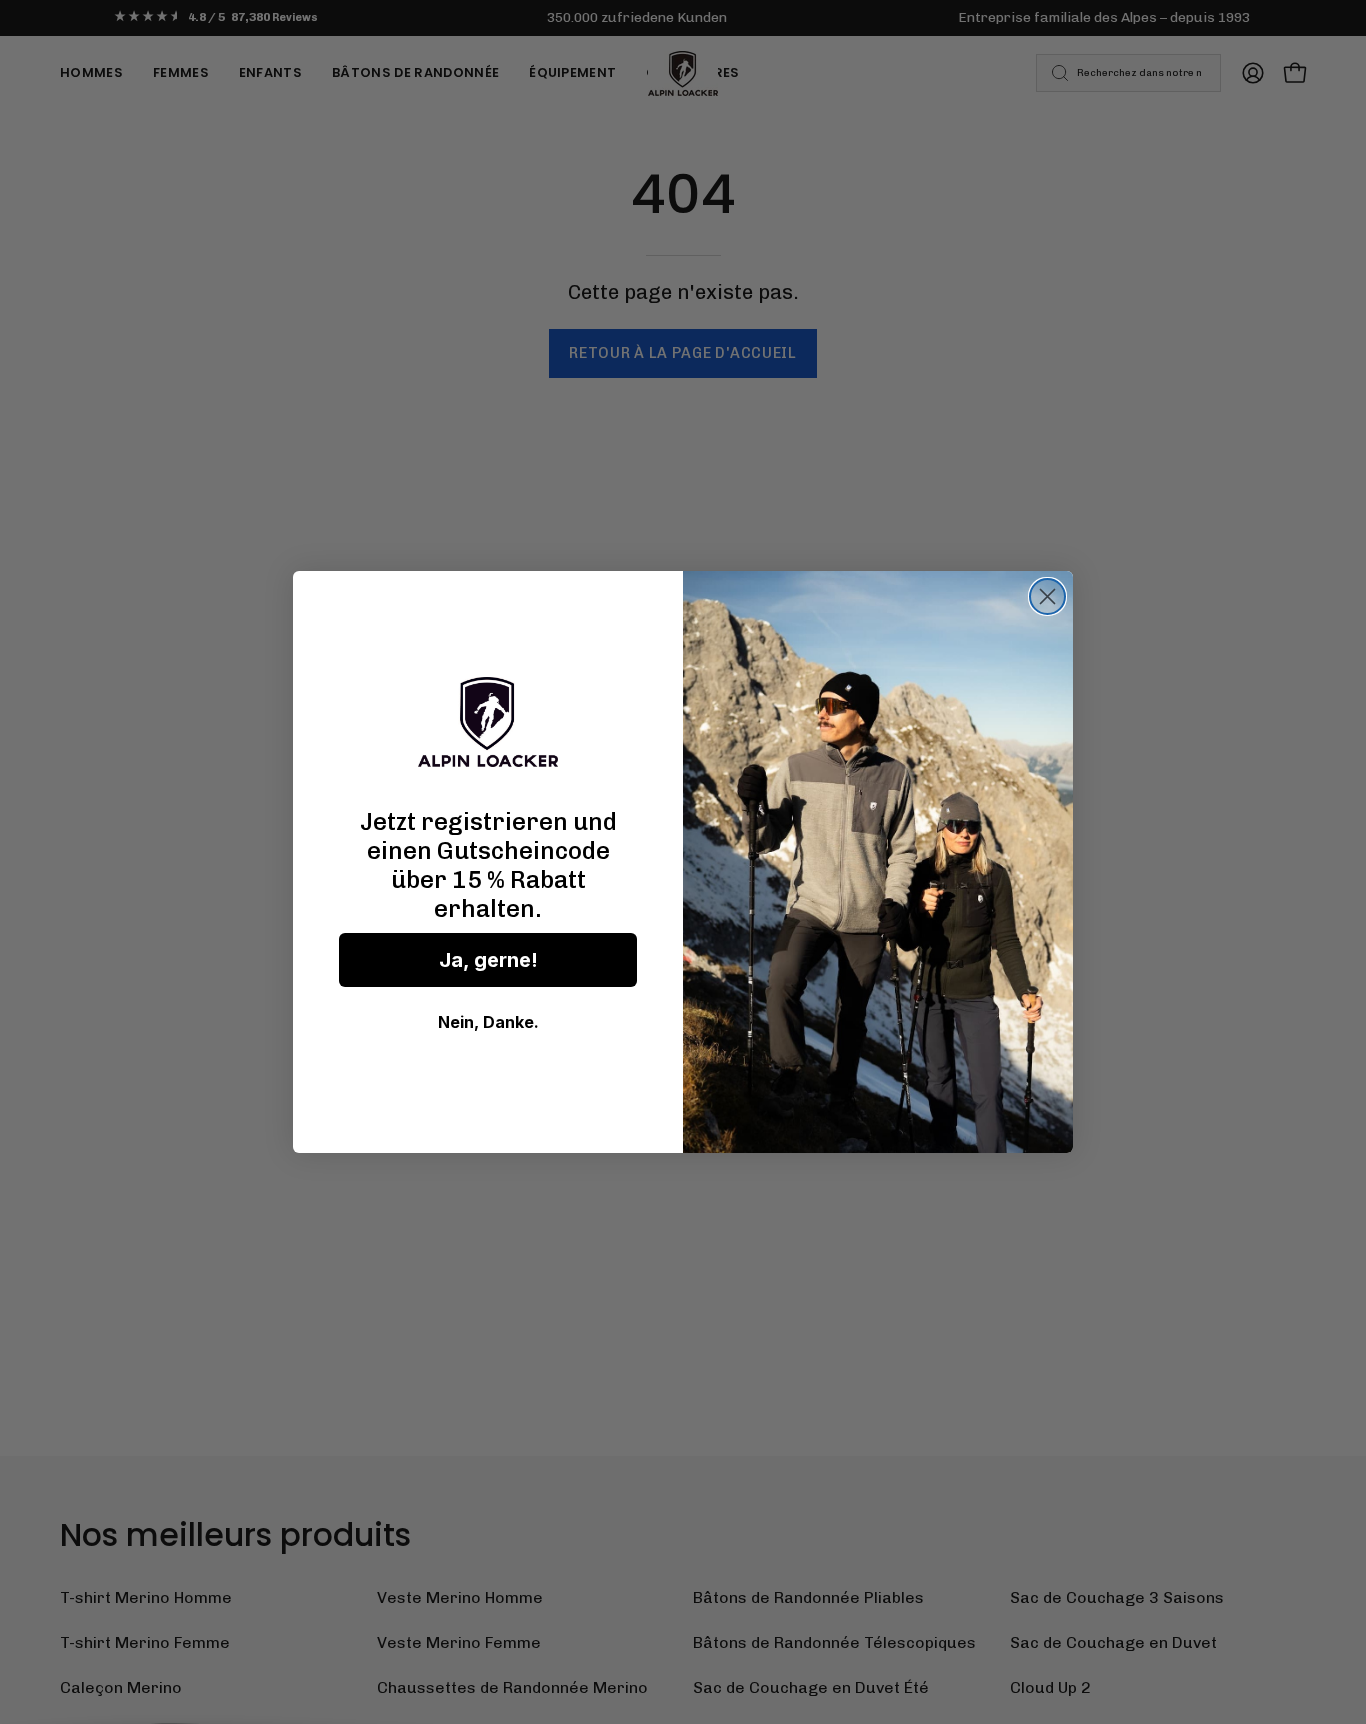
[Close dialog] (1047, 596)
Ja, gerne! (488, 960)
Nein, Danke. (488, 1022)
